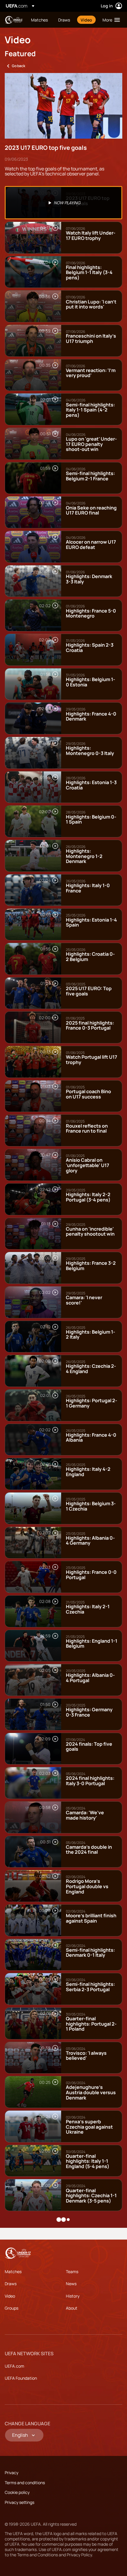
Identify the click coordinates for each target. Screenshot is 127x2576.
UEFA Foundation (21, 2378)
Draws (11, 2284)
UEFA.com (14, 2366)
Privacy (12, 2473)
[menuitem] (40, 20)
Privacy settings (19, 2502)
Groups (12, 2308)
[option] (63, 203)
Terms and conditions (25, 2483)
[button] (110, 20)
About (72, 2308)
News (71, 2284)
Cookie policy (17, 2492)
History (73, 2296)
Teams (72, 2272)
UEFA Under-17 (14, 20)
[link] (39, 20)
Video (10, 2296)
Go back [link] (18, 66)
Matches (13, 2272)
